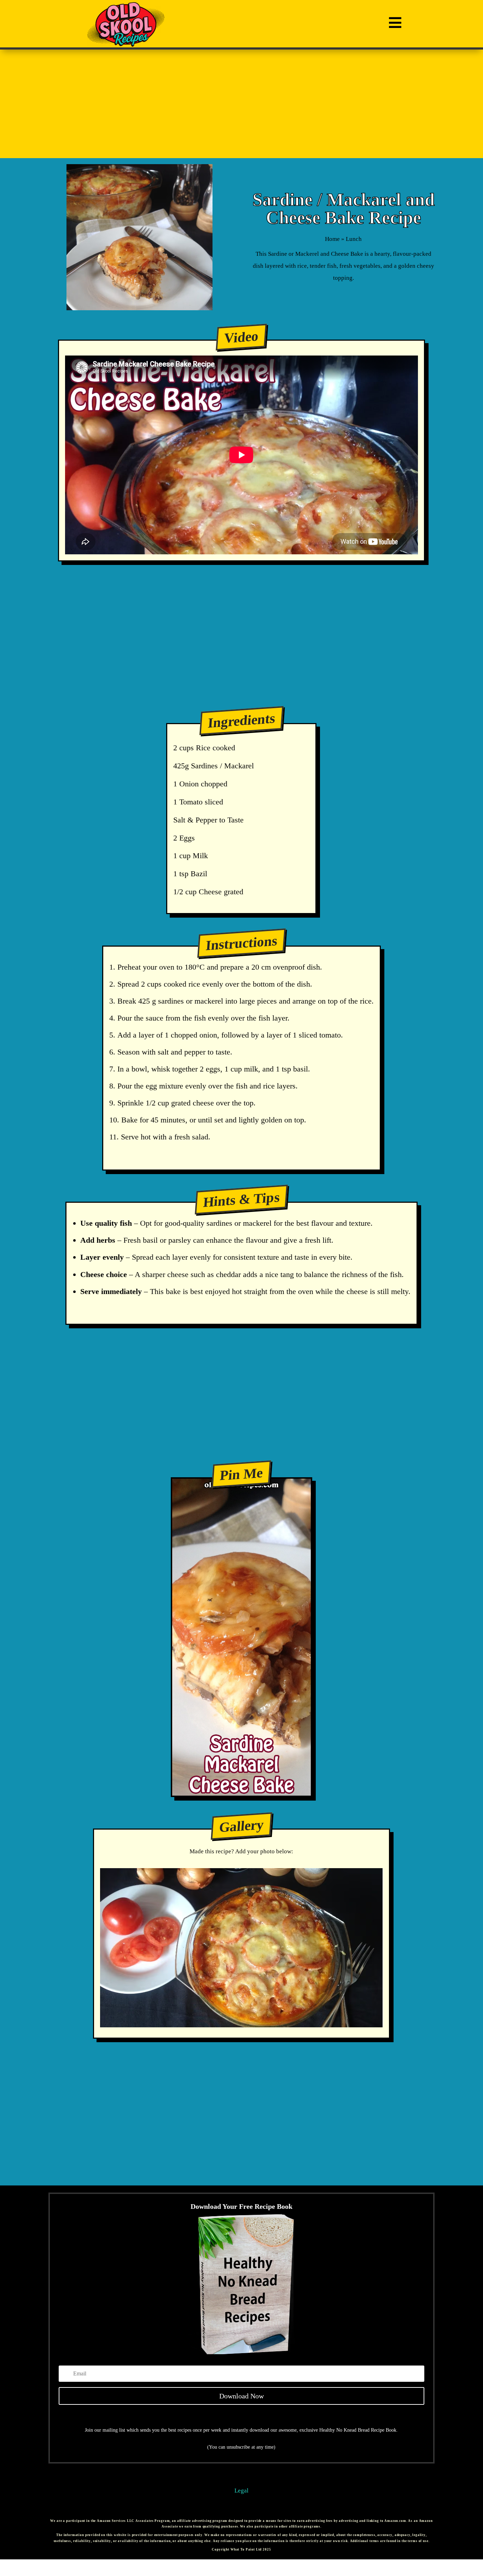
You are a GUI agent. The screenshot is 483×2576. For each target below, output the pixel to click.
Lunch (354, 239)
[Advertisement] (242, 104)
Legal (241, 2491)
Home (332, 239)
